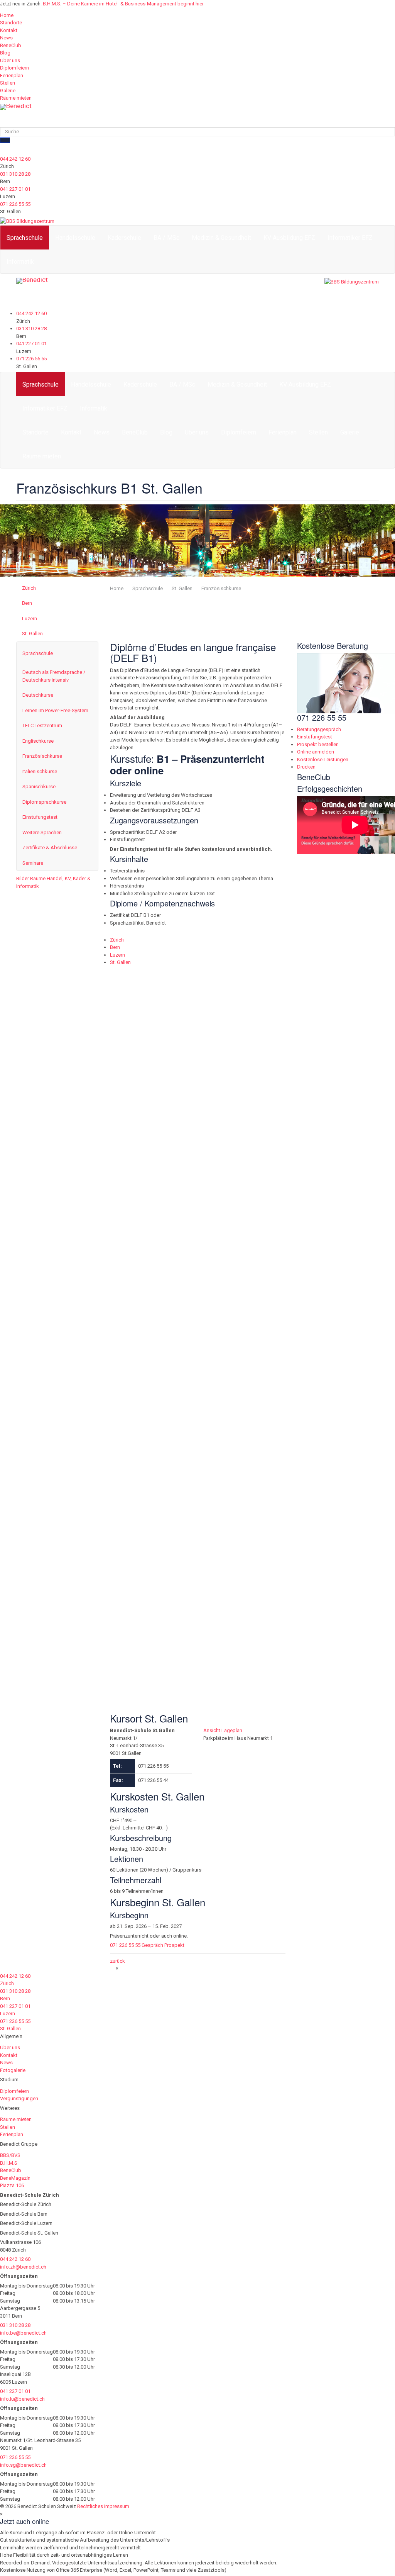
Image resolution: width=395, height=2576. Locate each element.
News (6, 38)
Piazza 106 (12, 2185)
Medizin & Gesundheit (221, 238)
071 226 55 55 (15, 204)
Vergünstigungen (19, 2098)
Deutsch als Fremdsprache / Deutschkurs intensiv (54, 676)
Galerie (8, 91)
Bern (27, 603)
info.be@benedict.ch (23, 2333)
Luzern (30, 619)
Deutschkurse (38, 695)
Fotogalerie (13, 2070)
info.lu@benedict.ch (22, 2399)
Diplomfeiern (14, 68)
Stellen (8, 83)
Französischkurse (221, 588)
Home (7, 15)
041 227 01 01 (15, 189)
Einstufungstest (40, 817)
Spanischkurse (39, 787)
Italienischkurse (40, 771)
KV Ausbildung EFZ (289, 238)
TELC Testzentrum (42, 725)
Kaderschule (124, 238)
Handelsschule (75, 238)
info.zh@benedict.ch (23, 2267)
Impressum (117, 2506)
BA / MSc (166, 238)
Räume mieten (16, 98)
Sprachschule (25, 238)
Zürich (29, 588)
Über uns (10, 60)
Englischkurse (38, 741)
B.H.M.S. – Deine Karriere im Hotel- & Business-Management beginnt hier (123, 4)
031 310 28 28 (15, 174)
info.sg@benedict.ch (23, 2465)
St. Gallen (32, 634)
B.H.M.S (9, 2163)
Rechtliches (90, 2506)
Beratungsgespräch (319, 729)
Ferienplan (12, 76)
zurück (117, 1961)
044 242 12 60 (15, 159)
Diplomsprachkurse (44, 802)
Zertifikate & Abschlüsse (50, 848)
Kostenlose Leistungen (323, 759)
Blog (5, 53)
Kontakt (9, 30)
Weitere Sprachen (42, 832)
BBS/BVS (10, 2155)
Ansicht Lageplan (129, 1009)
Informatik (20, 262)
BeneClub (11, 45)
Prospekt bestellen (318, 744)
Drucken (306, 767)
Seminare (33, 863)
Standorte (11, 23)
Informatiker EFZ (350, 238)
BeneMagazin (15, 2178)
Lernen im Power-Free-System (55, 710)
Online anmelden (316, 752)
